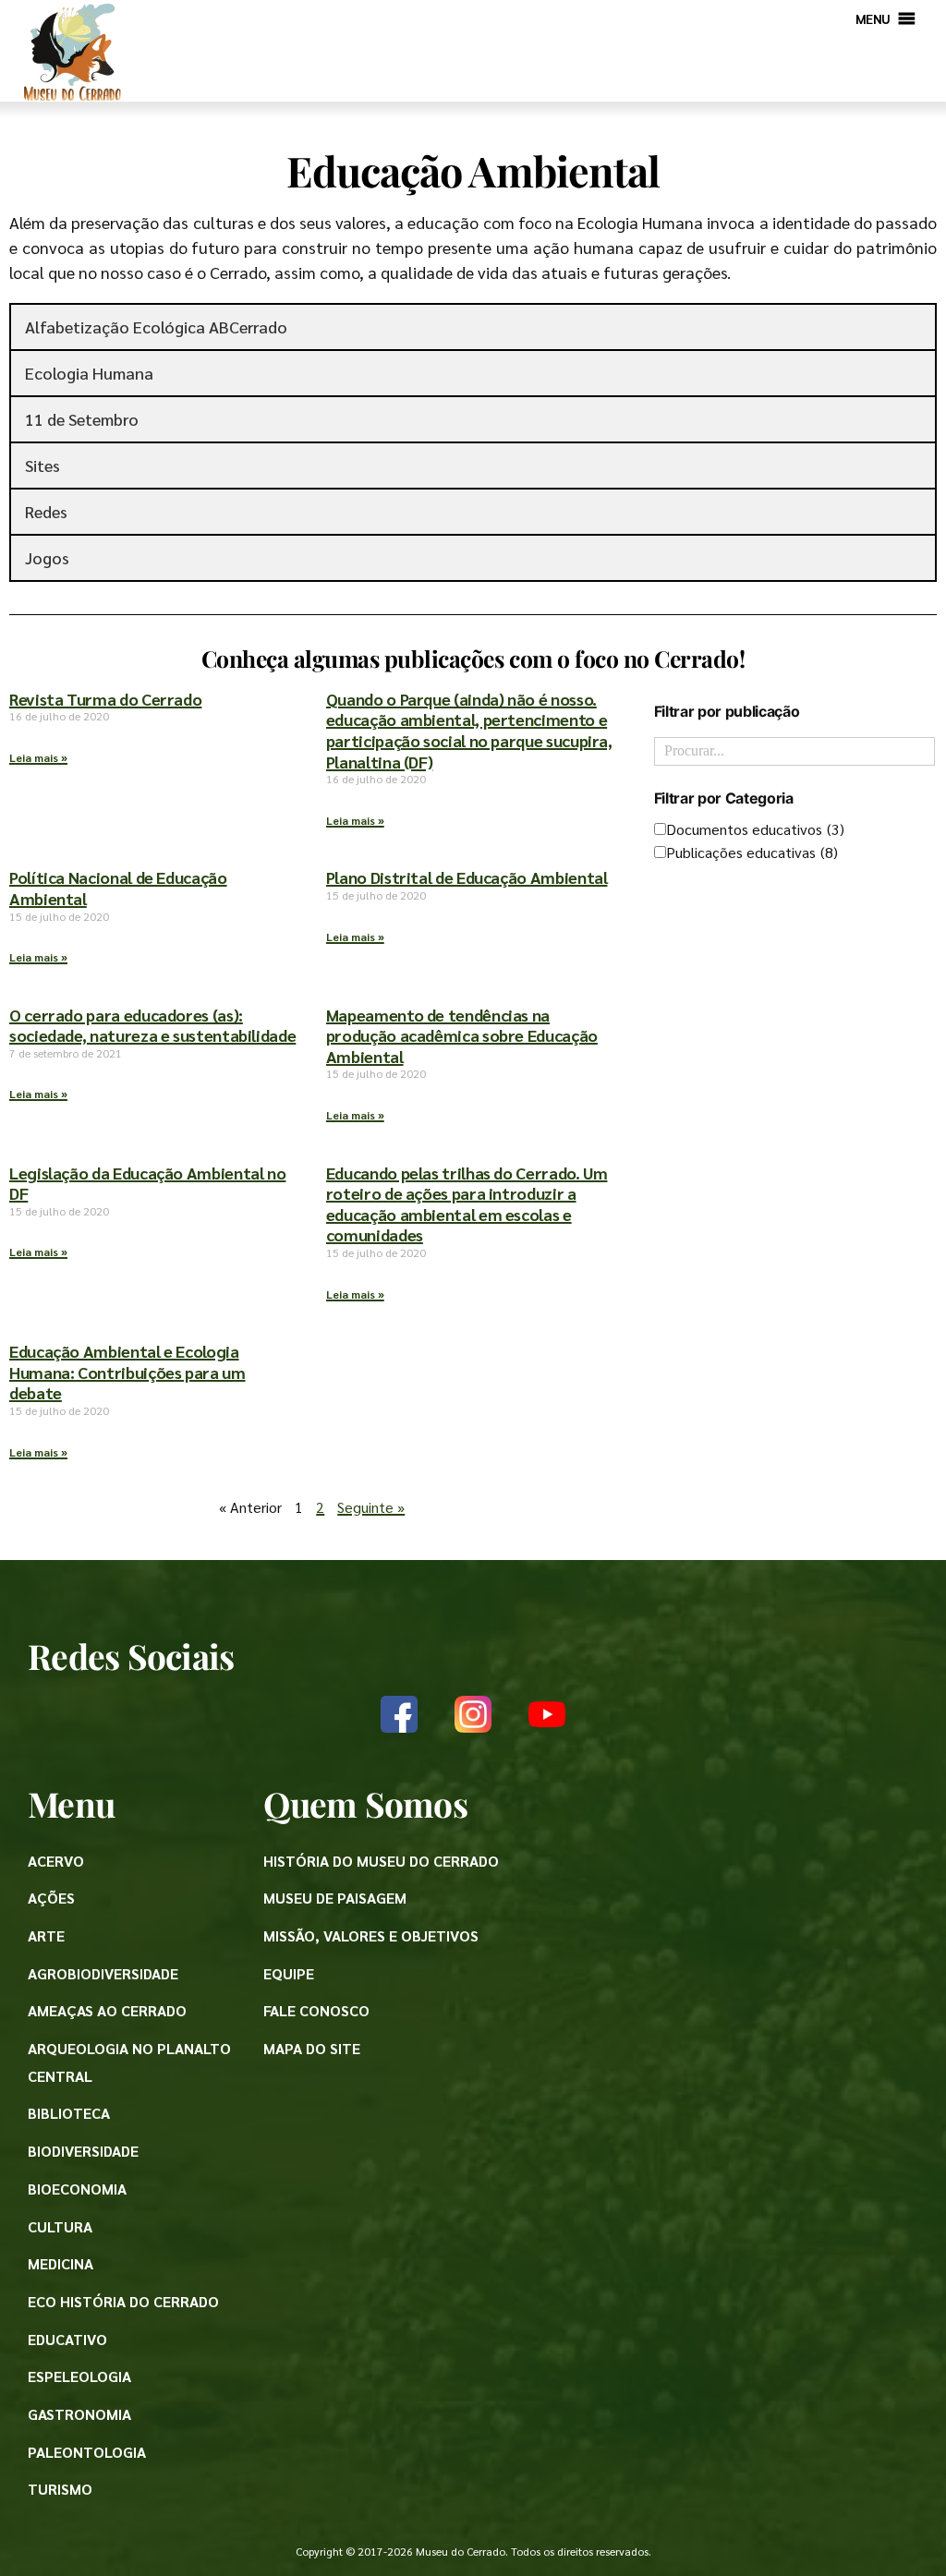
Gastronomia (79, 2414)
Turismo (60, 2489)
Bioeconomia (77, 2189)
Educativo (67, 2339)
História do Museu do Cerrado (381, 1861)
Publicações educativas (752, 852)
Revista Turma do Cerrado (105, 699)
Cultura (60, 2226)
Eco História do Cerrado (123, 2301)
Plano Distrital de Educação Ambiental (467, 877)
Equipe (289, 1973)
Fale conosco (316, 2010)
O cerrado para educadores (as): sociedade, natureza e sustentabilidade (152, 1025)
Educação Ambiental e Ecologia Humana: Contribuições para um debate (127, 1372)
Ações (51, 1898)
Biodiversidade (83, 2151)
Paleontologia (87, 2452)
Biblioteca (69, 2113)
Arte (46, 1935)
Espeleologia (79, 2376)
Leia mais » (38, 757)
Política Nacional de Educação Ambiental (118, 888)
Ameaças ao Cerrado (107, 2010)
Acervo (56, 1861)
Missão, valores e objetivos (371, 1935)
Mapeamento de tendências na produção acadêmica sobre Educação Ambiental (462, 1035)
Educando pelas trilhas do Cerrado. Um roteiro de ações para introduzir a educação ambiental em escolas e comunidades (467, 1204)
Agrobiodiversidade (103, 1973)
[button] (873, 18)
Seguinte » (371, 1507)
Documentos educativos (755, 829)
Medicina (61, 2263)
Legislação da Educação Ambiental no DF (147, 1183)
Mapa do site (312, 2048)
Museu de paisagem (335, 1898)
